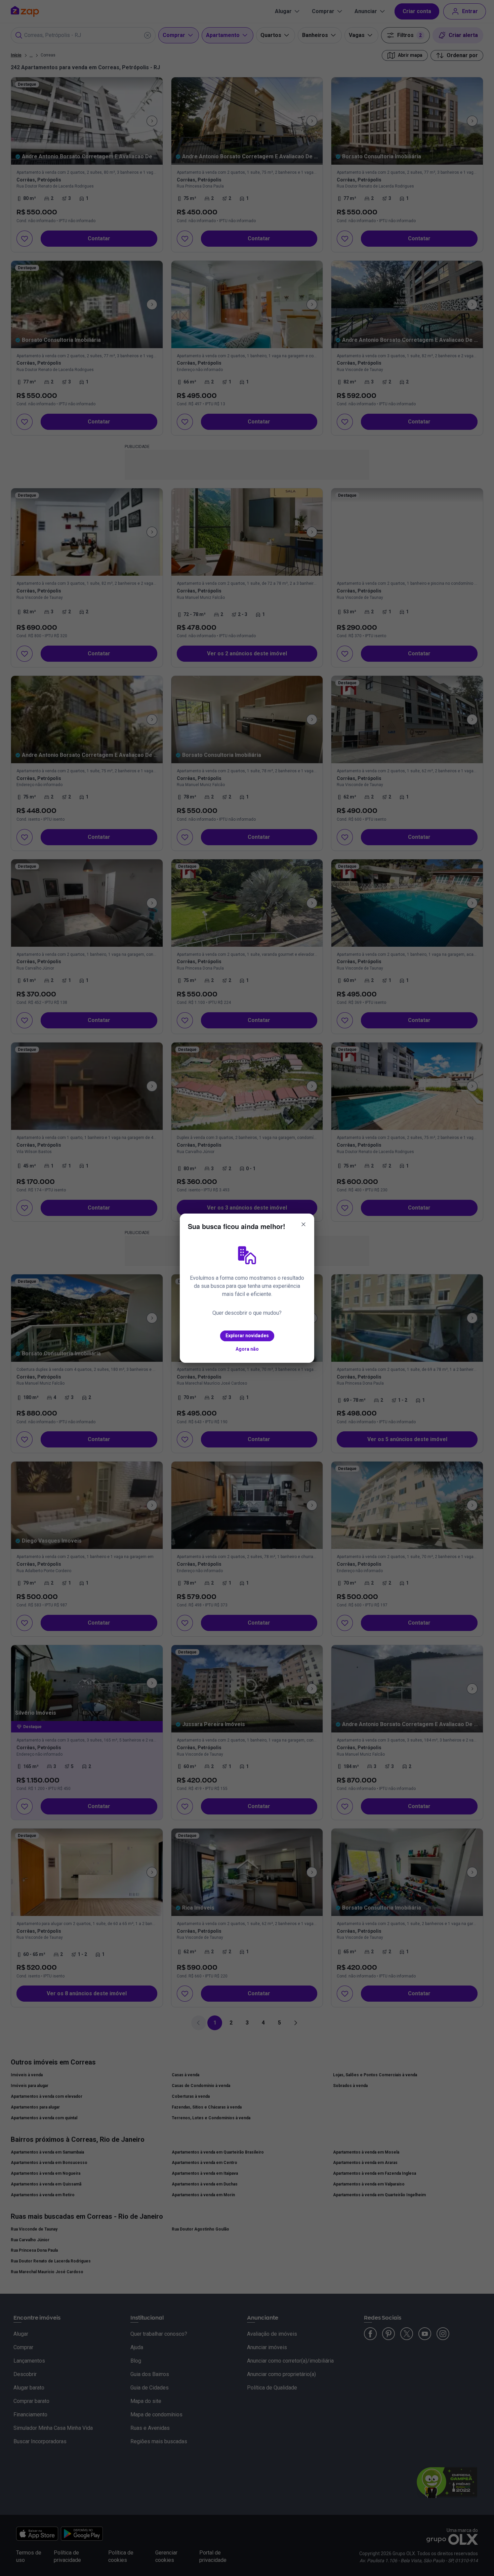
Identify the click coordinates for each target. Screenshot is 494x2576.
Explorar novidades (247, 1336)
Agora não (247, 1349)
